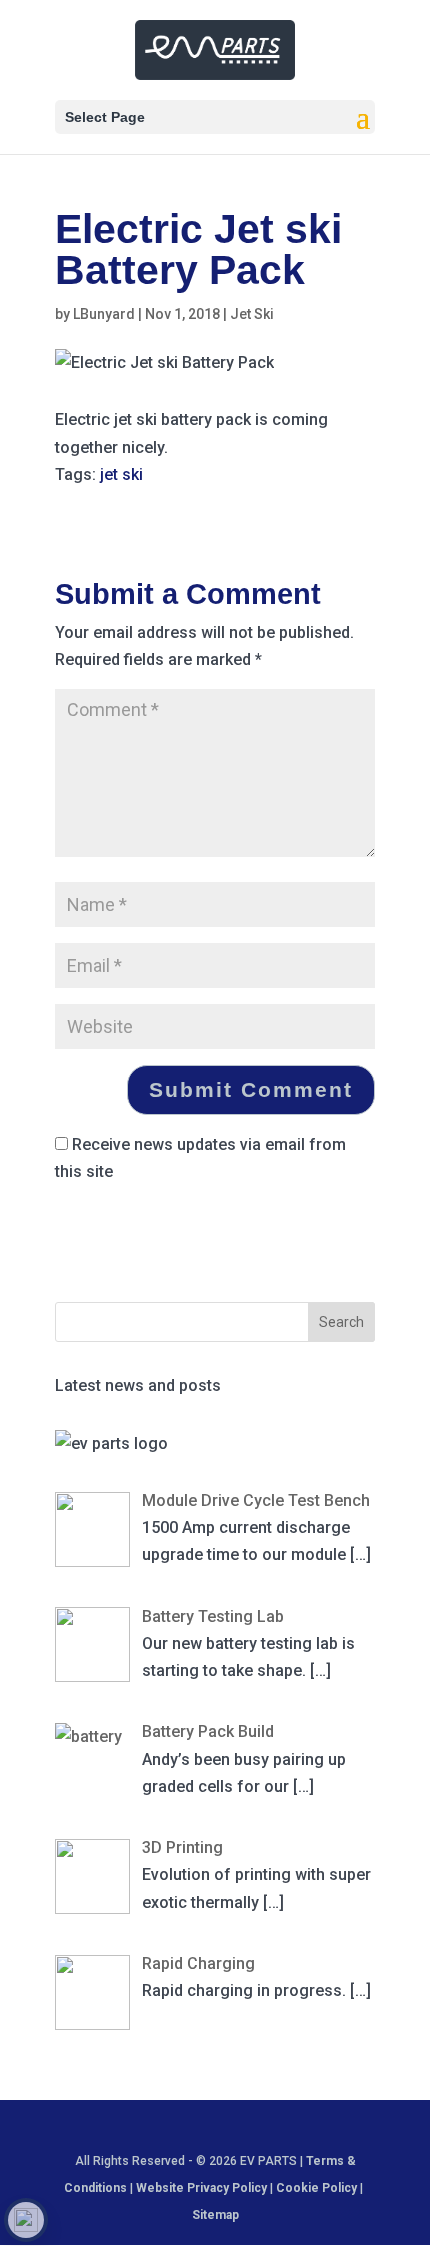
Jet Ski (252, 314)
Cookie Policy (318, 2188)
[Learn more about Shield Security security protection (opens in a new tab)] (26, 2220)
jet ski (121, 474)
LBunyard (104, 314)
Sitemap (215, 2215)
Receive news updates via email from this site (200, 1158)
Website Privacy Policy (201, 2188)
